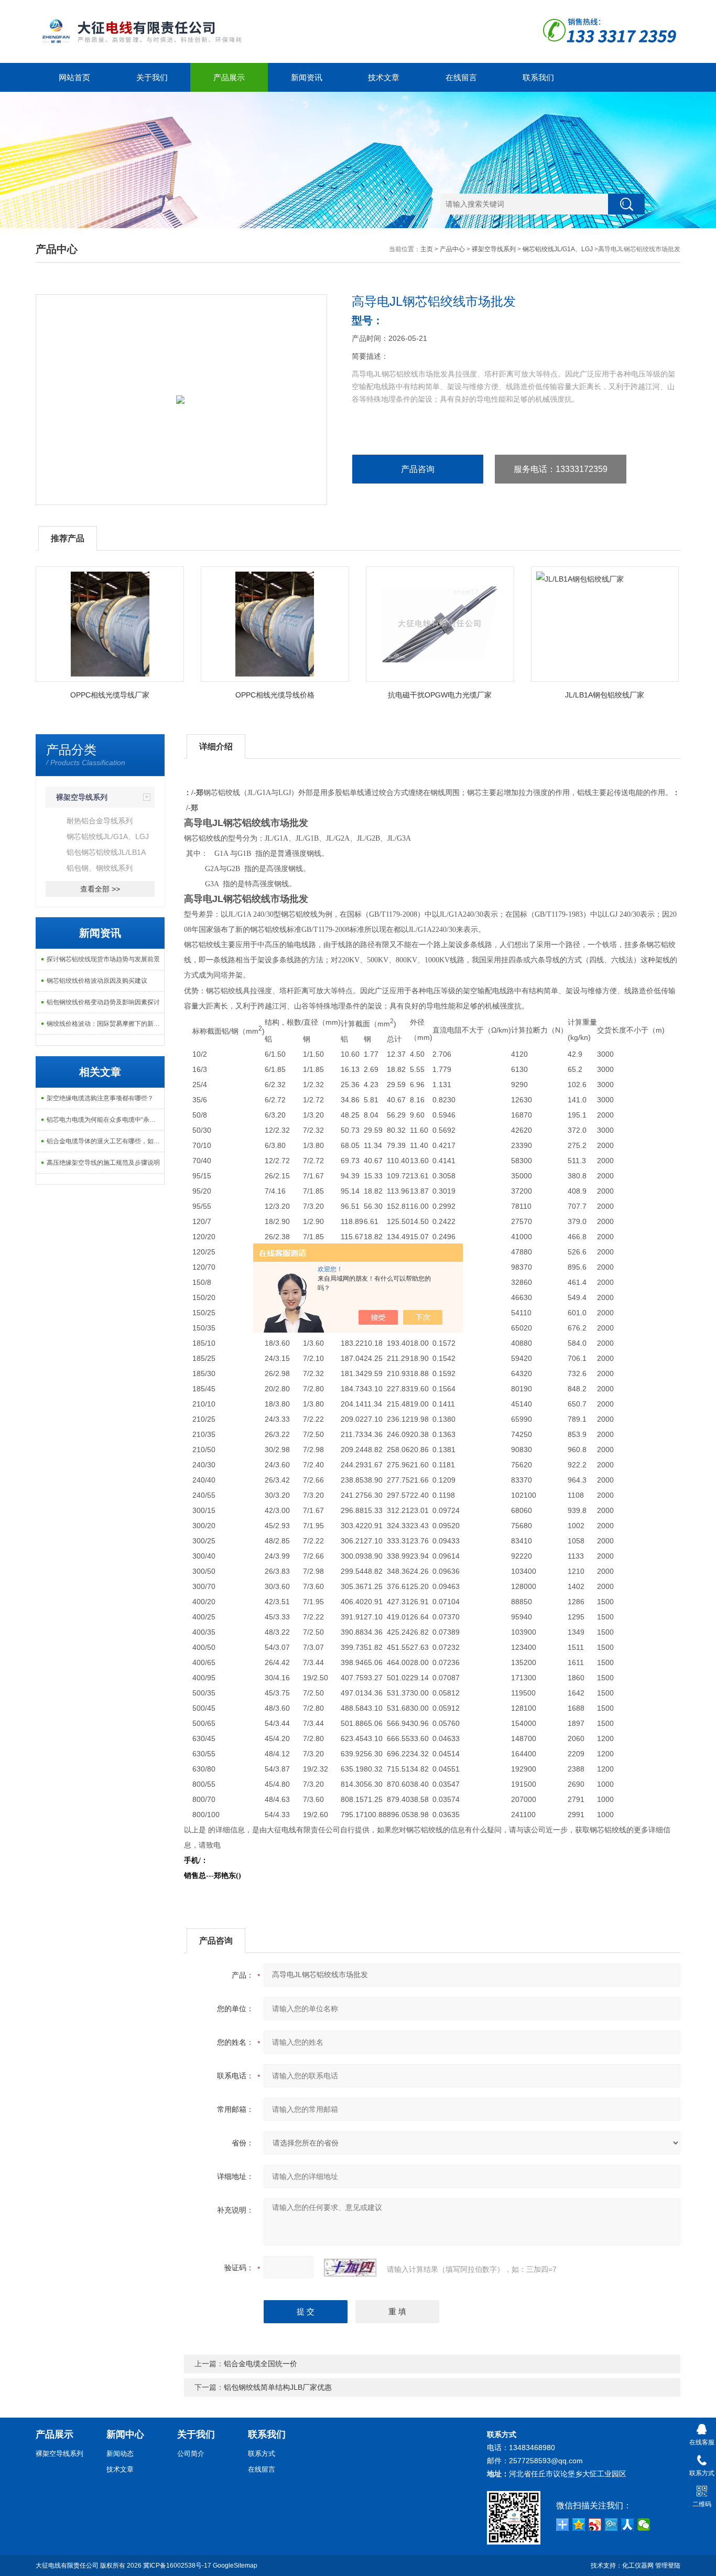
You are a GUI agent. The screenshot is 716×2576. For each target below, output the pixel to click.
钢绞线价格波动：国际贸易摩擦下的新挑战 (105, 1024)
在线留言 (461, 77)
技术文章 (384, 77)
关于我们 (152, 77)
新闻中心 (125, 2434)
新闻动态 (120, 2454)
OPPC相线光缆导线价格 (275, 695)
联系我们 (538, 77)
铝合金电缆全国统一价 (261, 2364)
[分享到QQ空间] (579, 2525)
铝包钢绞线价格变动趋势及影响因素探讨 (103, 1002)
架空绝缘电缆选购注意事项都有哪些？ (100, 1098)
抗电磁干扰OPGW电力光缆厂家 (440, 695)
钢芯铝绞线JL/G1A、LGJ (558, 249)
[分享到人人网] (628, 2525)
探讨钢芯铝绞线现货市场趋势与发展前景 (103, 959)
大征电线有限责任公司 (67, 2566)
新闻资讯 (307, 77)
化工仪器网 (638, 2566)
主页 (427, 249)
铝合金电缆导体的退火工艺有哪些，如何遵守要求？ (105, 1141)
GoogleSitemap (235, 2566)
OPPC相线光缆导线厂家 (110, 695)
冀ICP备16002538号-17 (177, 2566)
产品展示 (229, 77)
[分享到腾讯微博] (611, 2525)
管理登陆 (668, 2566)
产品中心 (452, 249)
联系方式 (262, 2454)
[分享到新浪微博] (595, 2525)
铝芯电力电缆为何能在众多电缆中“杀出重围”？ (105, 1120)
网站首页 (74, 77)
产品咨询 (418, 469)
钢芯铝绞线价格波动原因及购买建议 (97, 981)
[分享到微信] (644, 2525)
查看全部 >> (100, 889)
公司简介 (191, 2454)
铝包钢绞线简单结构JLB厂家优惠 (278, 2387)
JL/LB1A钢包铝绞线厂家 (605, 695)
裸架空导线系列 (494, 249)
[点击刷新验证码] (350, 2268)
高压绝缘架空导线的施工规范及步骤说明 (103, 1163)
